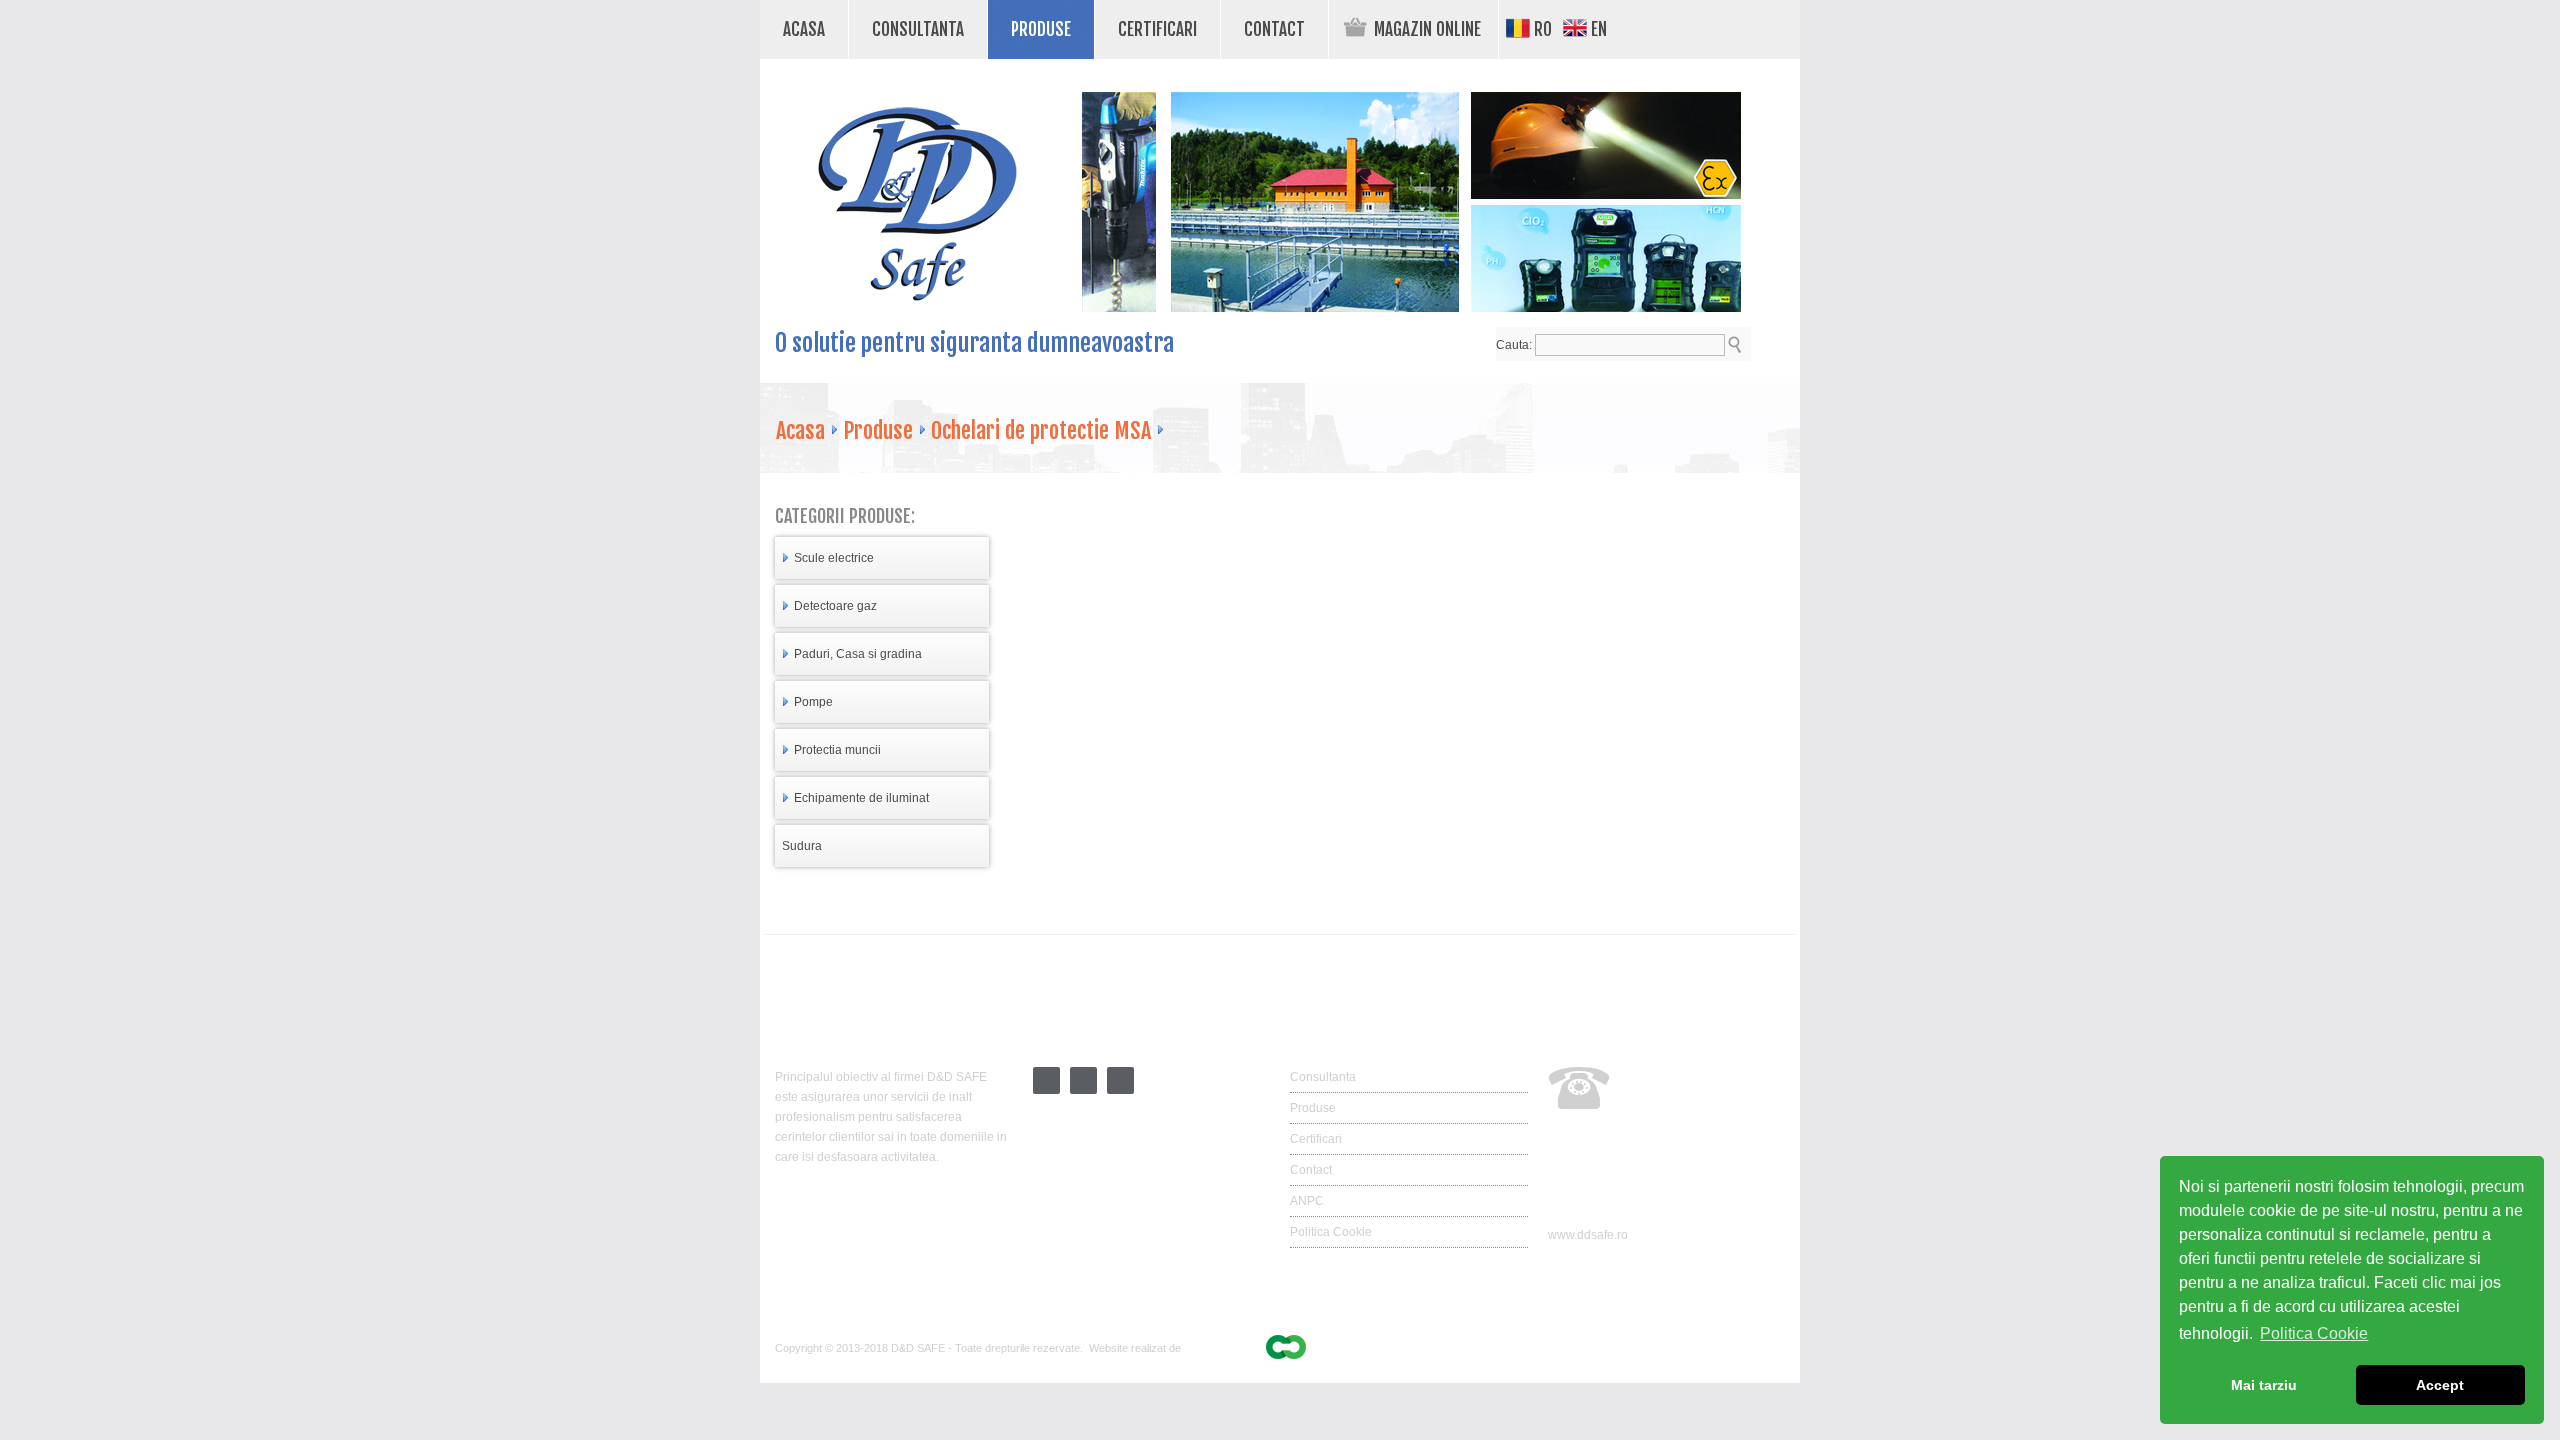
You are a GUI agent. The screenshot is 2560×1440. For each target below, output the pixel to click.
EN (1597, 29)
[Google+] (1083, 1090)
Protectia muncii (837, 750)
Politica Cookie (1331, 1232)
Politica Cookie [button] (2314, 1333)
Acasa (804, 29)
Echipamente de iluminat (861, 798)
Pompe (813, 702)
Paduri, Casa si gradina (858, 654)
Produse (1029, 28)
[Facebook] (1120, 1090)
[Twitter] (1046, 1090)
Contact (1263, 28)
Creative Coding (1224, 1348)
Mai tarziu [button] (2264, 1385)
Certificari (1146, 28)
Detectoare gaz (835, 606)
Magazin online (1427, 29)
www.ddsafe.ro (1588, 1235)
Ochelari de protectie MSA (1041, 430)
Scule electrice (834, 558)
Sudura (802, 846)
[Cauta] (1734, 344)
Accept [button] (2440, 1385)
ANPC (1307, 1201)
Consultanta (906, 28)
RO (1541, 29)
